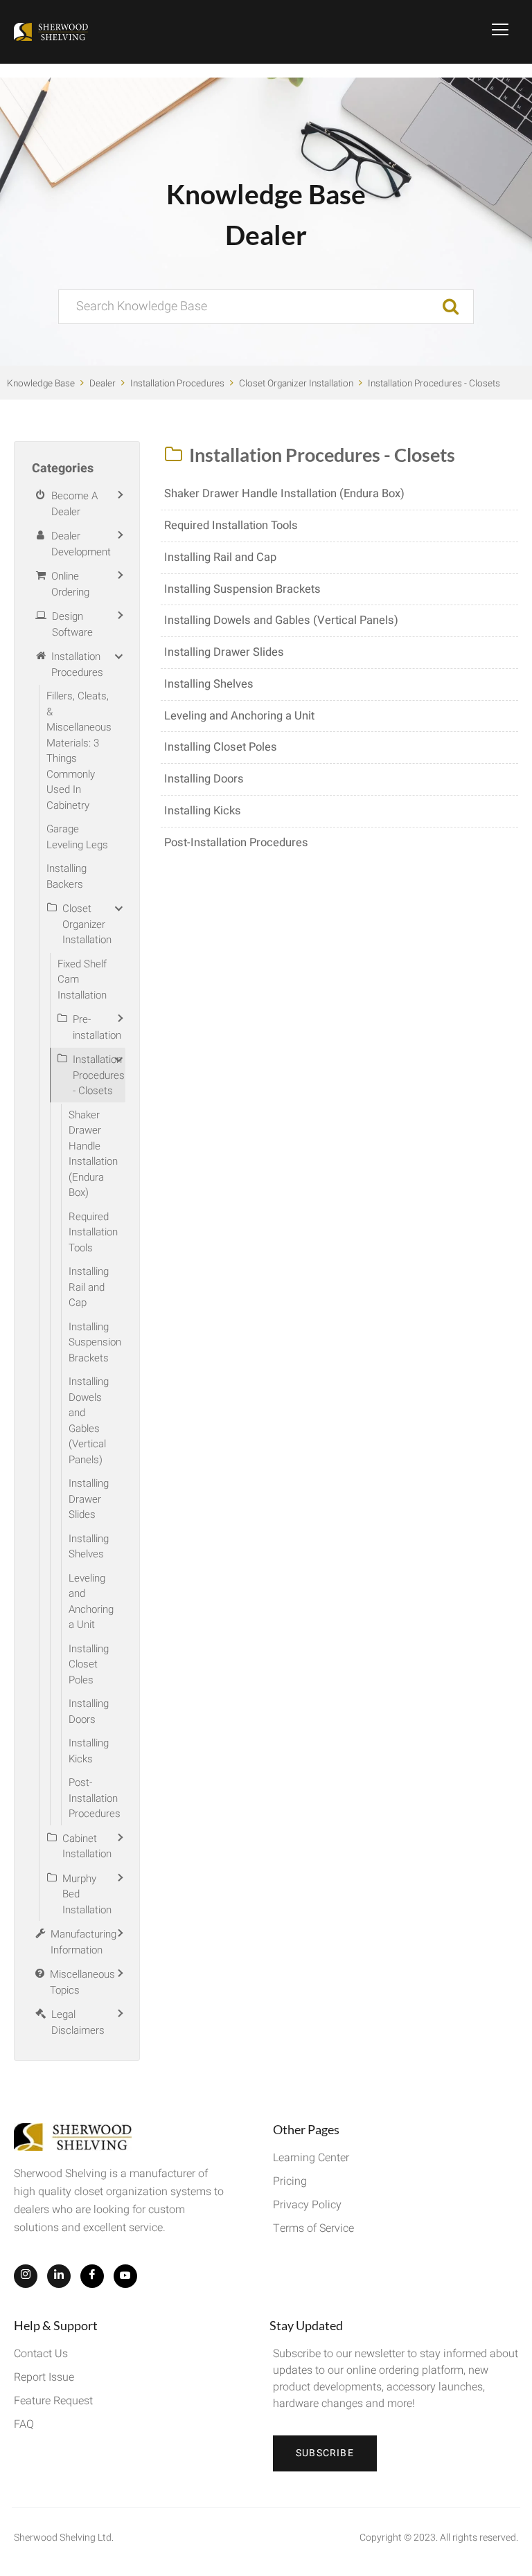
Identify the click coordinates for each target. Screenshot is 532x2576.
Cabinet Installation (87, 1846)
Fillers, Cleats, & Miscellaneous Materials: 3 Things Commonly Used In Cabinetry (79, 751)
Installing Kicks (203, 811)
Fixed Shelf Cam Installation (82, 980)
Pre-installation (97, 1027)
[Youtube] (125, 2276)
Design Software (72, 624)
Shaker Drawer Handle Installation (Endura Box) (284, 494)
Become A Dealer (74, 504)
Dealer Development (81, 544)
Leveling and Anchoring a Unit (239, 716)
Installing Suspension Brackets (242, 589)
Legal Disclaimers (78, 2022)
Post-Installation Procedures (236, 843)
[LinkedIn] (59, 2276)
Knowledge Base (41, 384)
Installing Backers (66, 876)
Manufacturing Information (83, 1942)
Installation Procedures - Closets (434, 384)
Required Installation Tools (231, 526)
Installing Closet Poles (221, 747)
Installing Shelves (209, 684)
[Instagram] (26, 2276)
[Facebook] (92, 2276)
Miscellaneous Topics (82, 1982)
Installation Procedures (177, 384)
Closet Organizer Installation (296, 384)
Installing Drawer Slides (224, 652)
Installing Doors (204, 779)
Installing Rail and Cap (220, 557)
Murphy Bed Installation (87, 1894)
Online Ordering (70, 584)
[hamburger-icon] (501, 32)
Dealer (103, 384)
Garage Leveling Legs (77, 837)
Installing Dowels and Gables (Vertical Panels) (281, 620)
